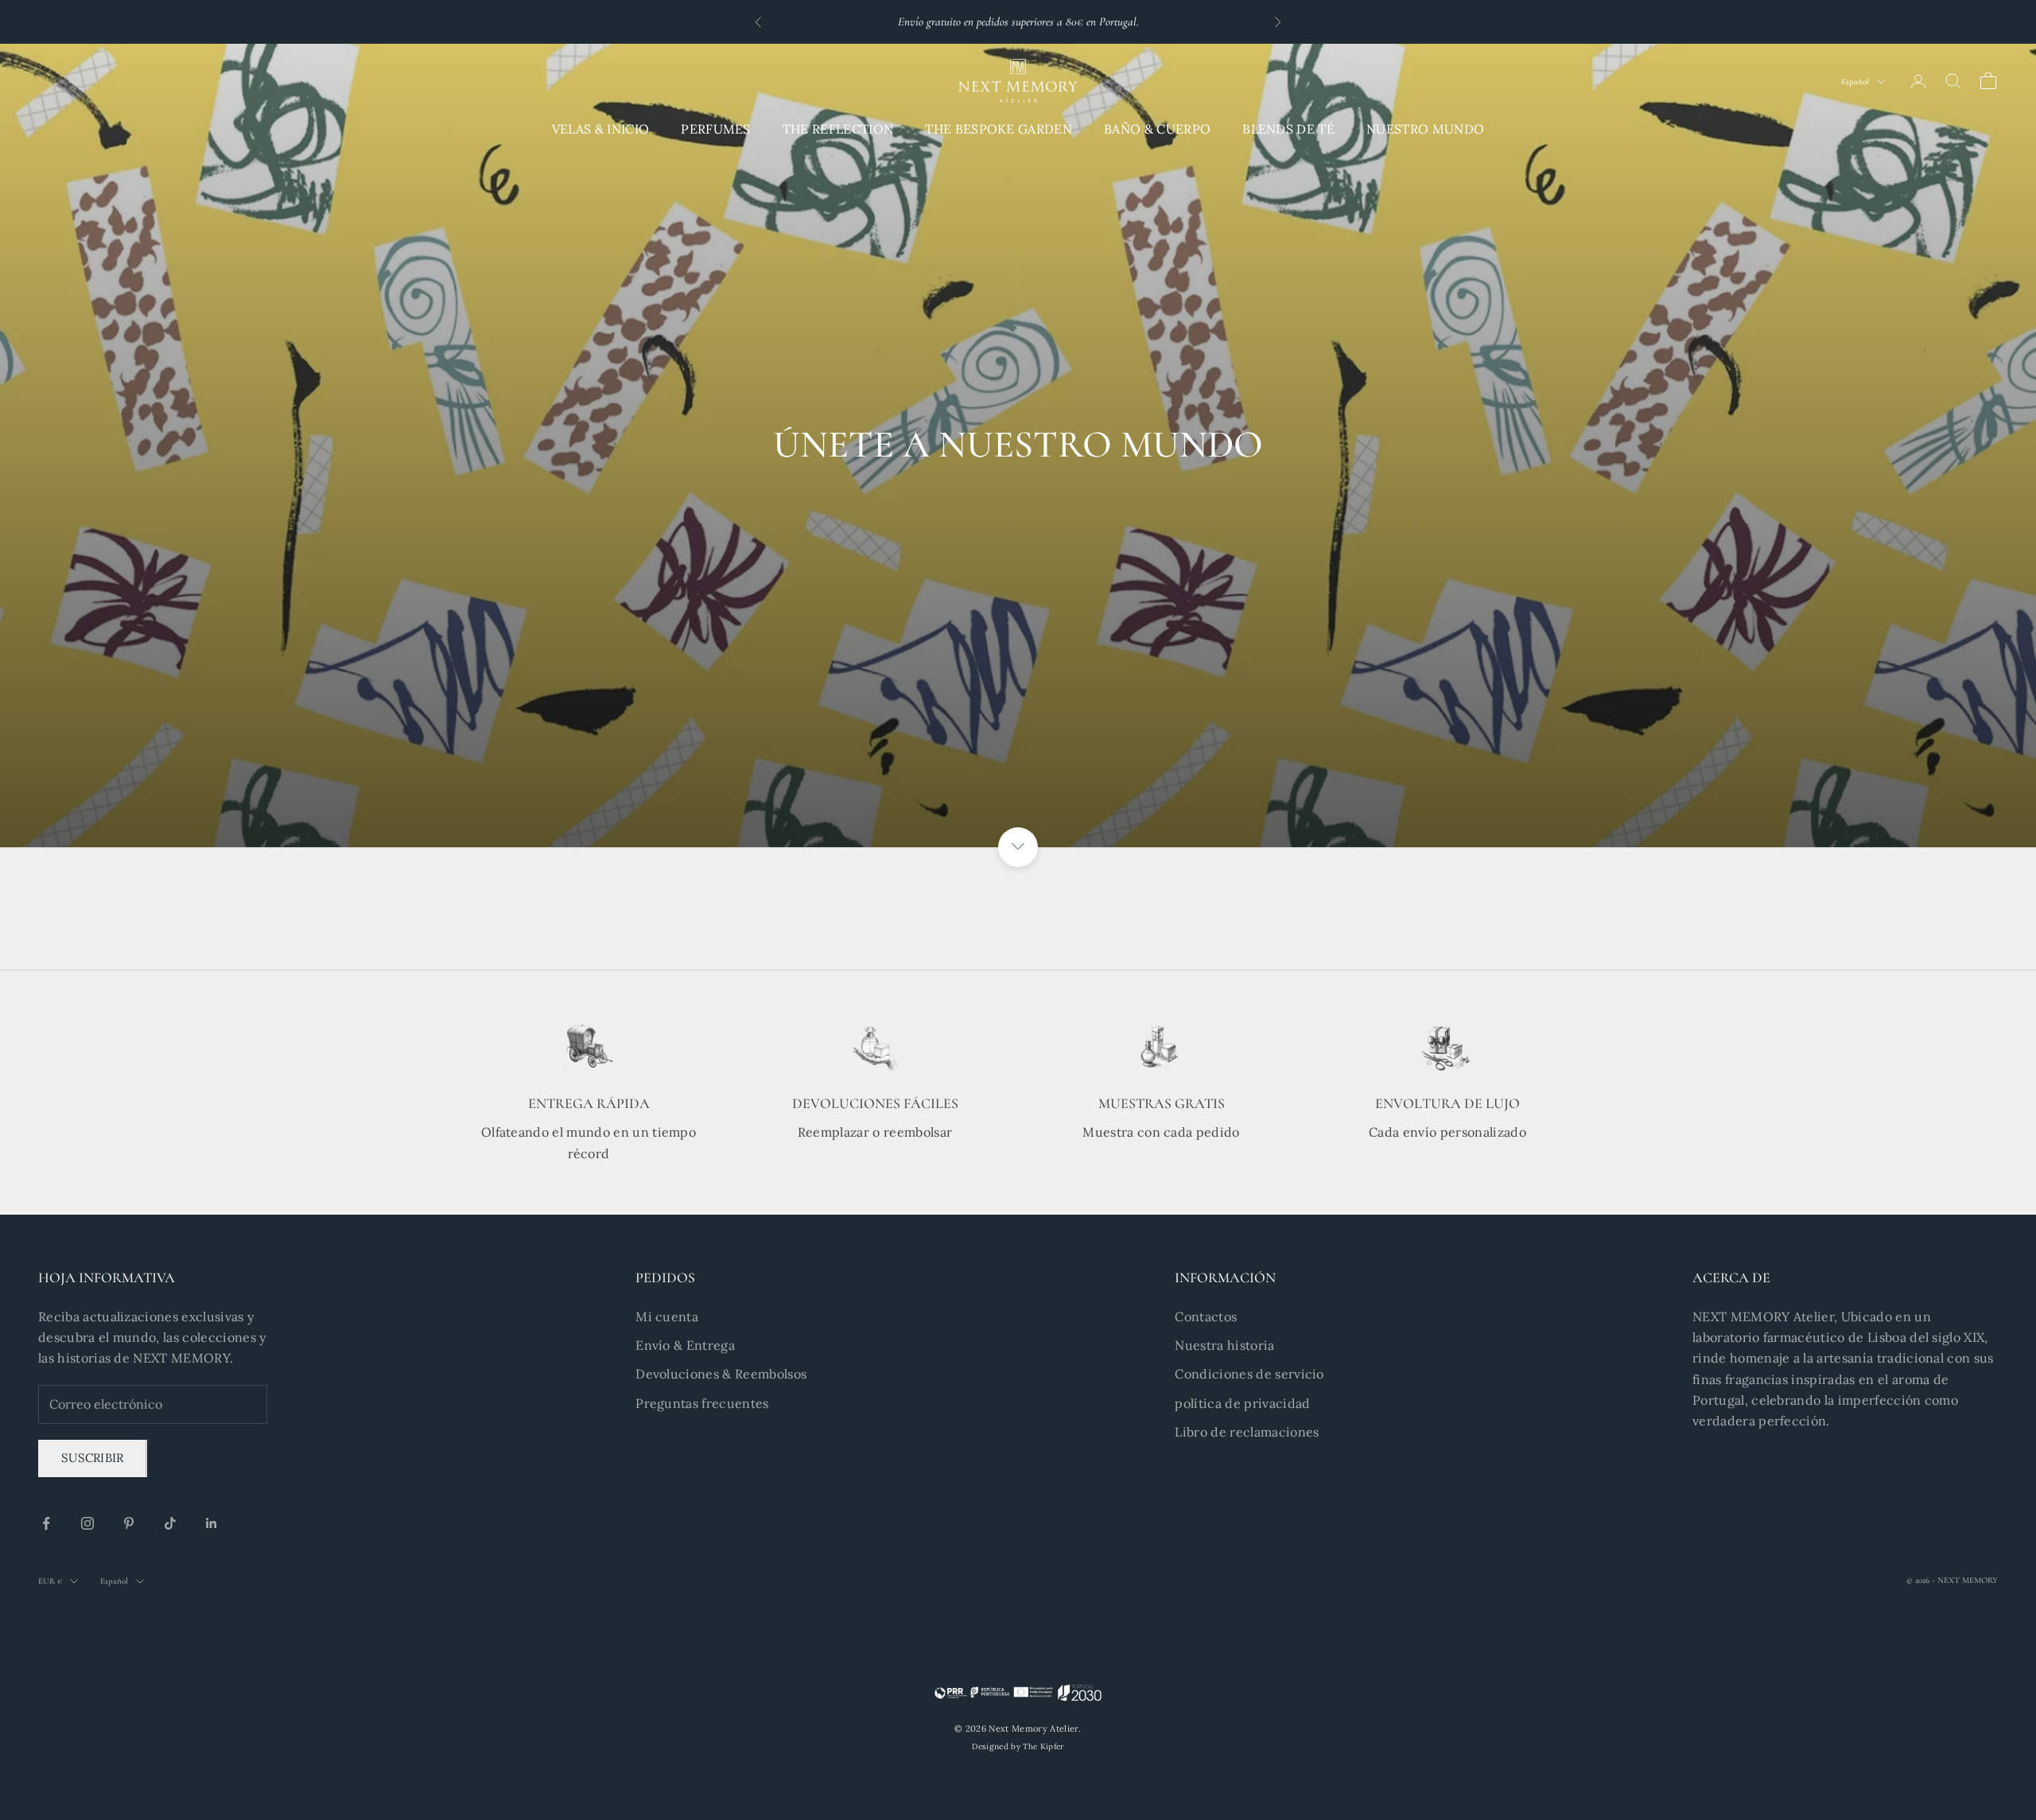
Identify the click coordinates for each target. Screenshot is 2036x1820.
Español (1855, 82)
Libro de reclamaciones (1247, 1432)
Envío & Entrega (685, 1345)
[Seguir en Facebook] (46, 1523)
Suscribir (93, 1458)
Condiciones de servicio (1249, 1374)
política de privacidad (1242, 1403)
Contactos (1206, 1316)
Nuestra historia (1224, 1345)
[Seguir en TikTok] (170, 1523)
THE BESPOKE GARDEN (999, 129)
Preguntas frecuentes (702, 1403)
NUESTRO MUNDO (1425, 129)
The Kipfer (1043, 1746)
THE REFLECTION (838, 129)
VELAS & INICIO (600, 129)
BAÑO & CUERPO (1157, 129)
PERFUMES (716, 129)
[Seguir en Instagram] (87, 1523)
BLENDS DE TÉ (1288, 129)
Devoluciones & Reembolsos (721, 1374)
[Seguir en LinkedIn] (212, 1523)
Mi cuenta (667, 1316)
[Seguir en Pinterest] (129, 1523)
